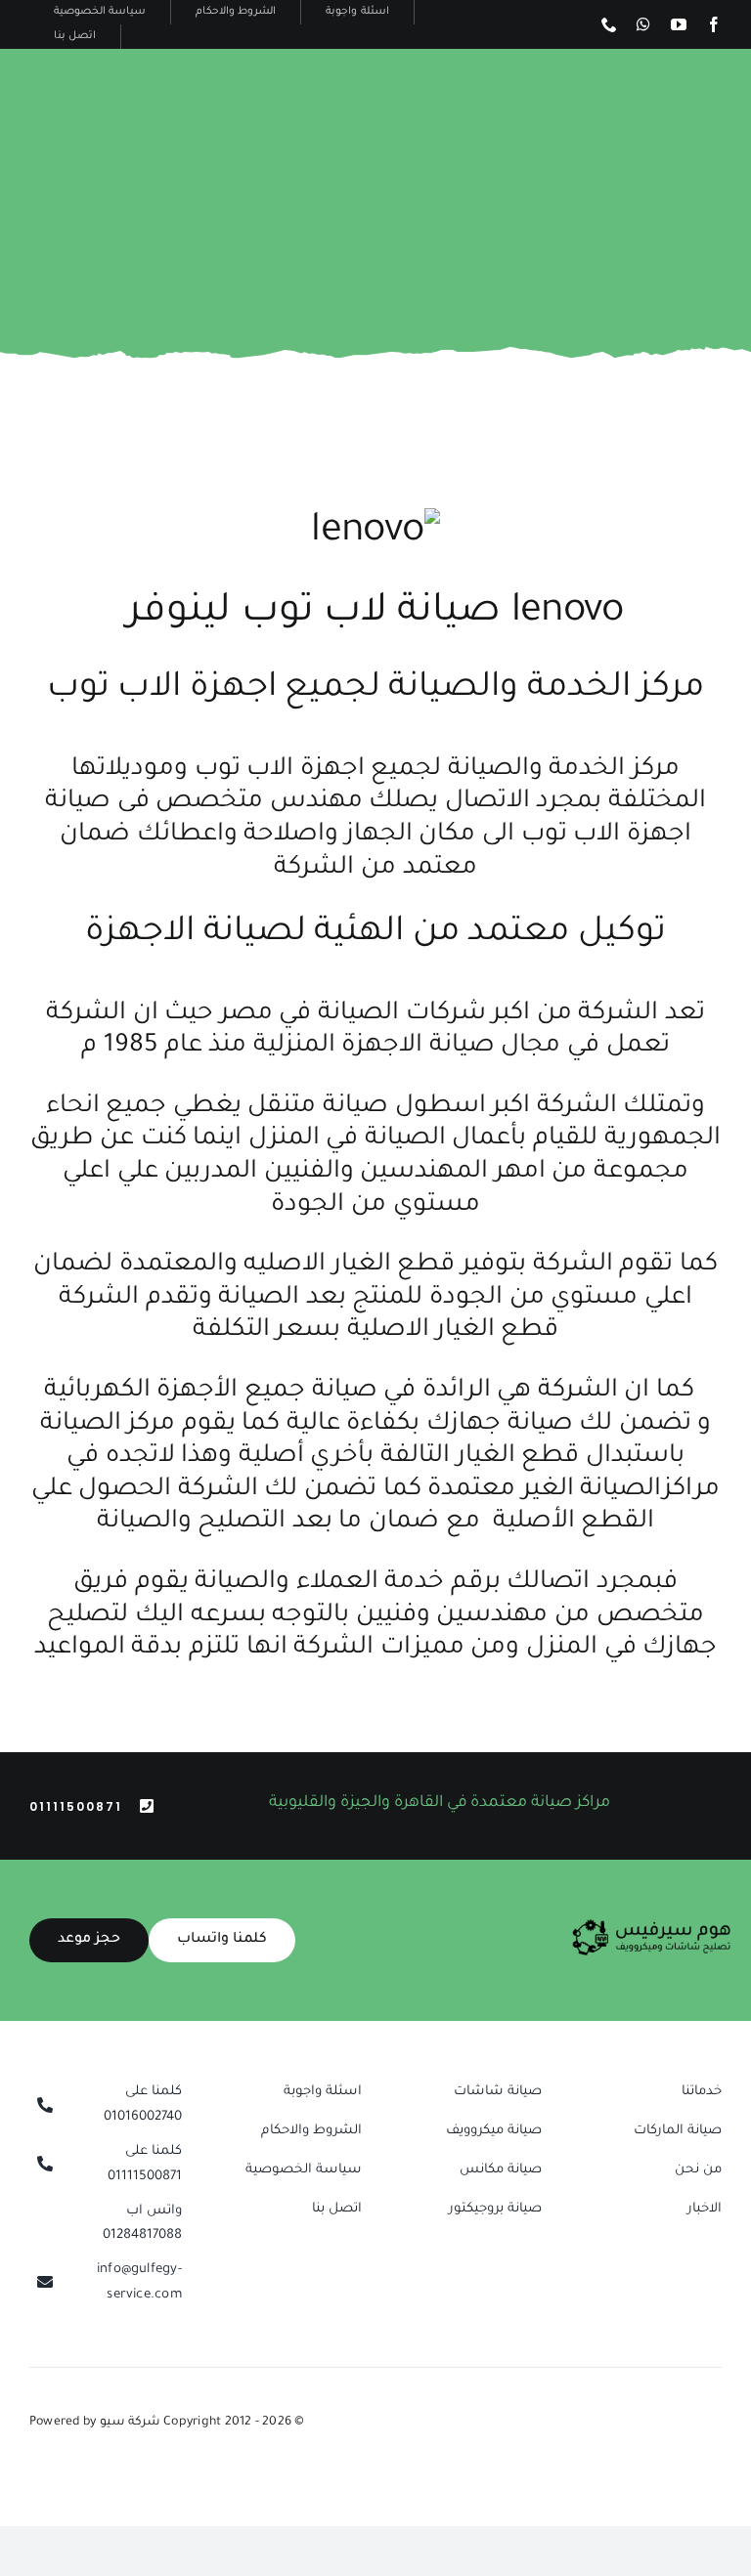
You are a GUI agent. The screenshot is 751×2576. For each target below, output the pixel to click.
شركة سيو (132, 2423)
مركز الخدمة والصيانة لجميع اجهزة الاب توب (376, 690)
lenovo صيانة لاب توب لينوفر (375, 614)
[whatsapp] (643, 24)
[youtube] (679, 24)
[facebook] (714, 24)
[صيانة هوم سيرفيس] (652, 1926)
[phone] (609, 24)
